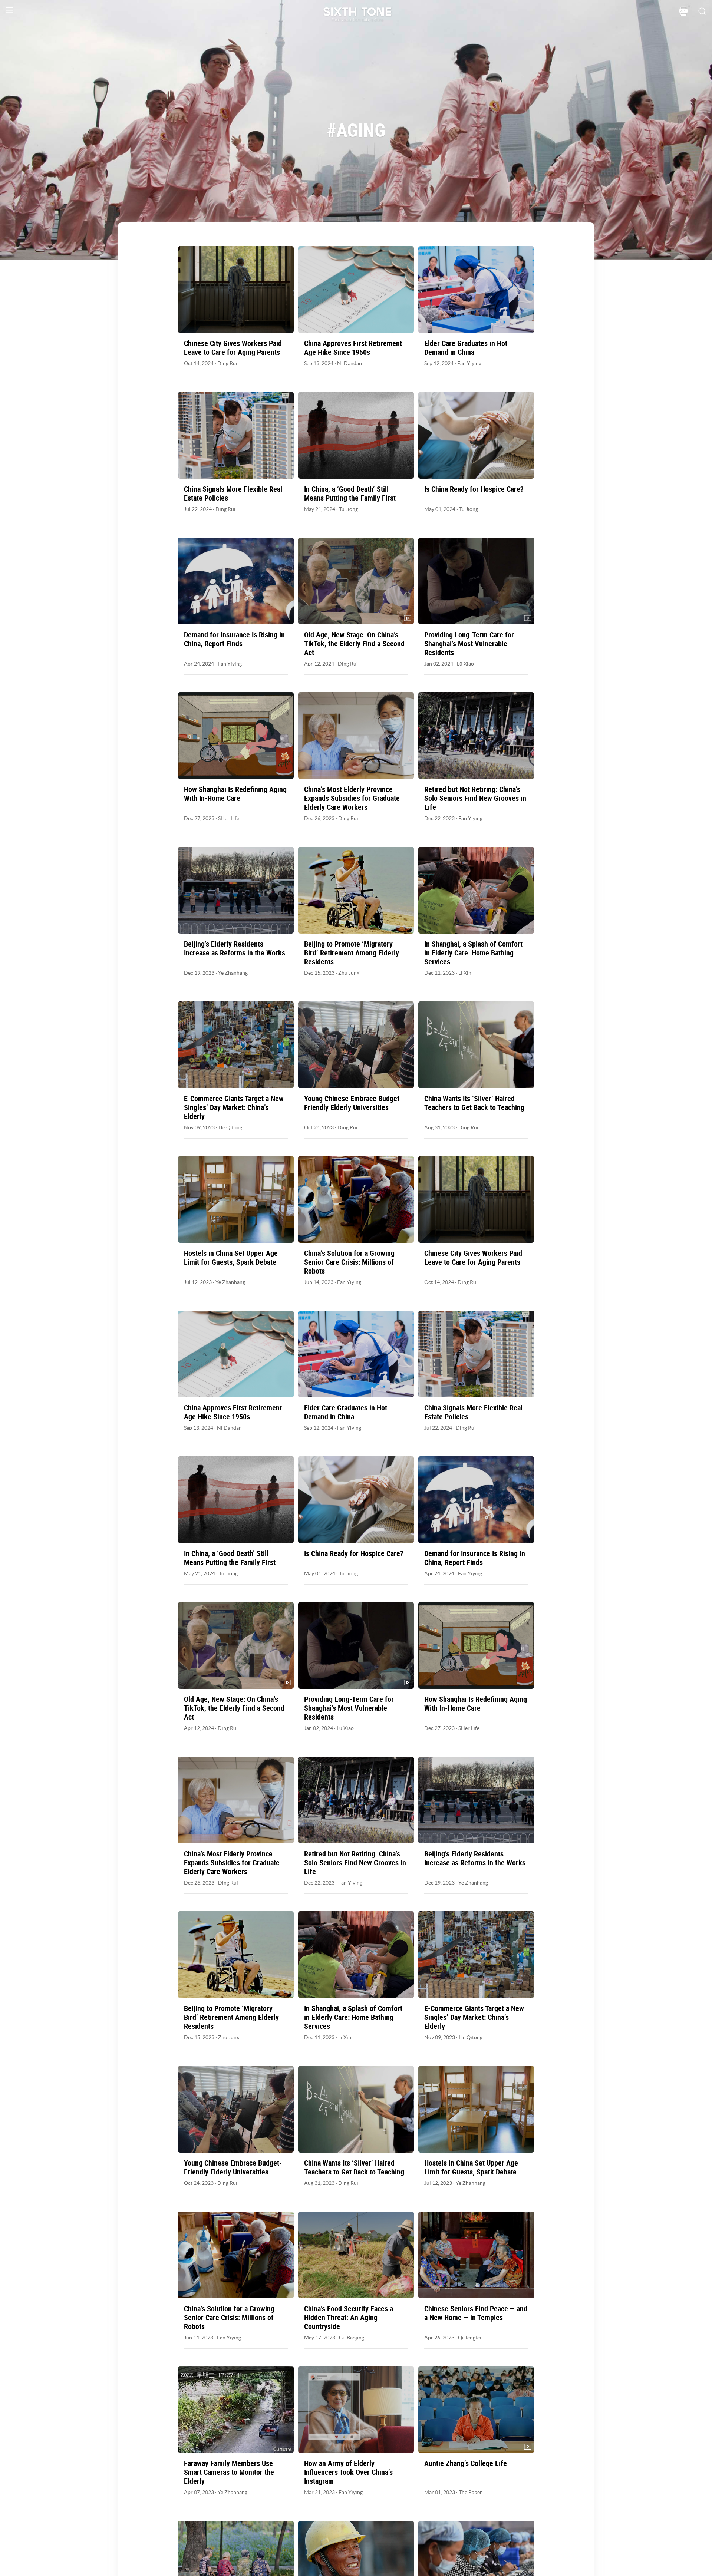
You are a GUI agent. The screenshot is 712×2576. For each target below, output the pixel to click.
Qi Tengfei (470, 2338)
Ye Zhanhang (233, 973)
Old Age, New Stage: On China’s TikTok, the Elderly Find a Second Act (354, 644)
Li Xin (465, 973)
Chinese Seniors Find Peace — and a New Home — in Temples (476, 2313)
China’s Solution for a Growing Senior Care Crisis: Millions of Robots (349, 1262)
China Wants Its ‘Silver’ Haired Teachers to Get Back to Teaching (474, 1103)
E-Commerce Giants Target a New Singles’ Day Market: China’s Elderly (234, 1107)
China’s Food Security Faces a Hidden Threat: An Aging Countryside (349, 2318)
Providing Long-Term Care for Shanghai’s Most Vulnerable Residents (469, 644)
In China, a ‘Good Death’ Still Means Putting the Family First (350, 493)
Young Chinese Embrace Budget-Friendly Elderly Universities (353, 1103)
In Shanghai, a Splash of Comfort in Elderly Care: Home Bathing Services (473, 953)
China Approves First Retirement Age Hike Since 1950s (353, 348)
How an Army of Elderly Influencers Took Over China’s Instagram (348, 2472)
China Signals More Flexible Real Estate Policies (233, 493)
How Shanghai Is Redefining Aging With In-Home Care (235, 794)
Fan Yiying (469, 363)
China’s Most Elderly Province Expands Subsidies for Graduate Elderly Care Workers (352, 798)
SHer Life (229, 818)
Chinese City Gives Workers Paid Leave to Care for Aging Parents (233, 348)
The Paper (470, 2492)
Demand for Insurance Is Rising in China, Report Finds (234, 639)
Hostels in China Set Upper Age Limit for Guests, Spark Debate (231, 1258)
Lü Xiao (465, 664)
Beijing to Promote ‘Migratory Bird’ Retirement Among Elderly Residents (352, 953)
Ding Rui (227, 363)
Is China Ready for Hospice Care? (474, 489)
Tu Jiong (348, 509)
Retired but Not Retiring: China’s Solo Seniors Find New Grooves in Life (475, 798)
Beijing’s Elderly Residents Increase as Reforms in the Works (235, 948)
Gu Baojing (352, 2338)
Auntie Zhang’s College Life (466, 2463)
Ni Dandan (350, 363)
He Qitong (230, 1127)
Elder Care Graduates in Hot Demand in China (466, 348)
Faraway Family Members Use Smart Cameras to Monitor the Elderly (229, 2472)
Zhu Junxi (350, 973)
